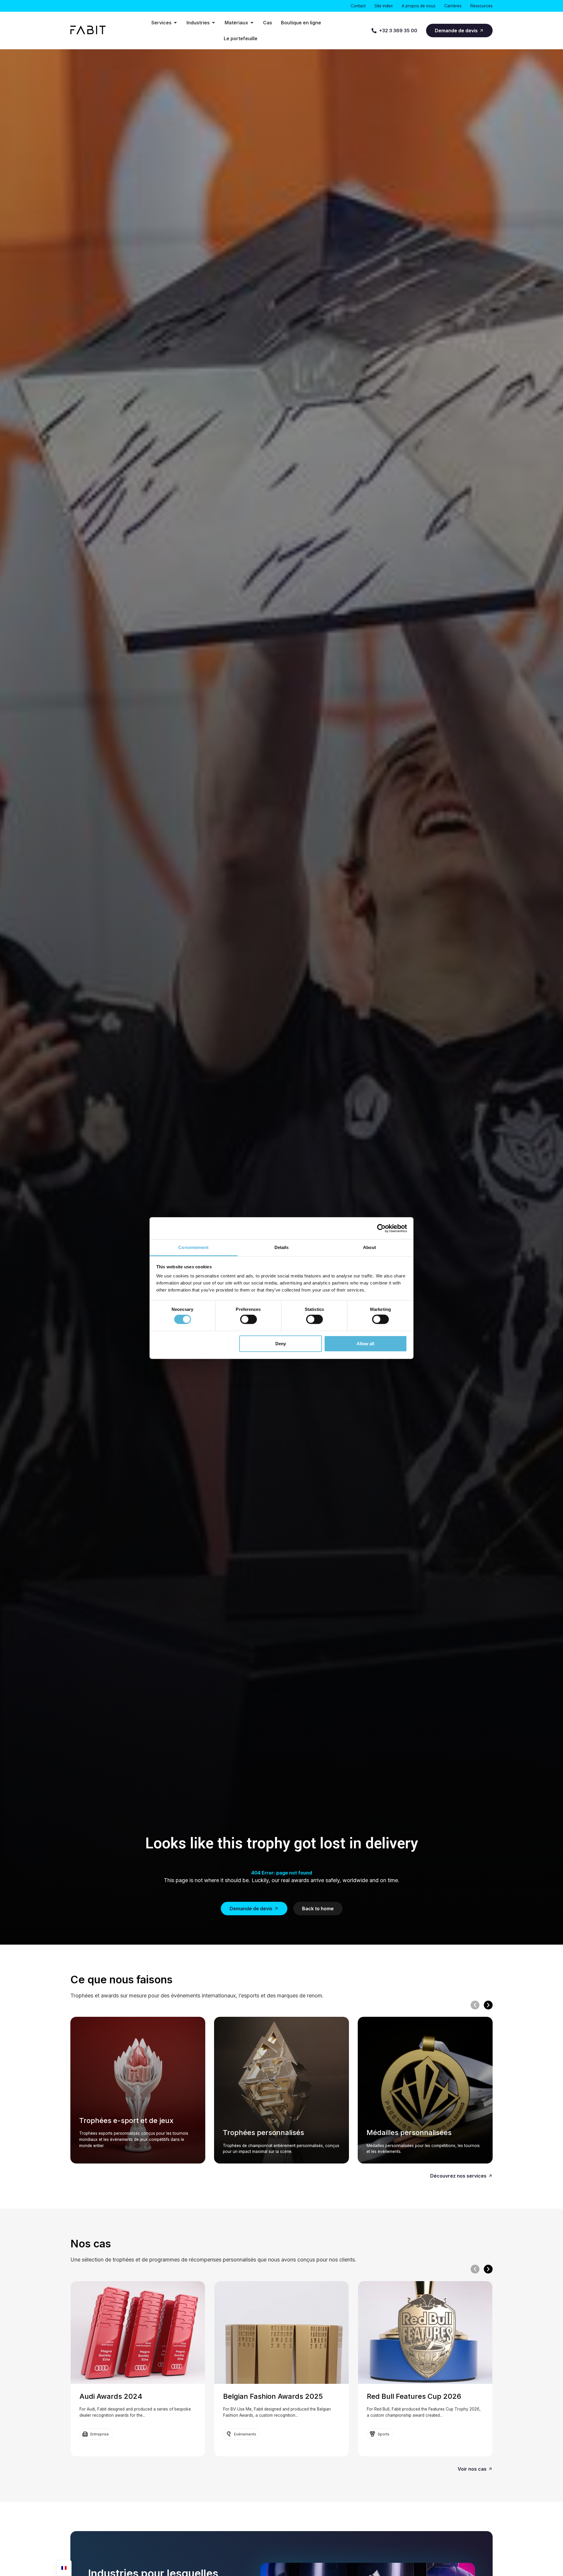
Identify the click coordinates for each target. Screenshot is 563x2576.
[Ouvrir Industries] (213, 23)
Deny (281, 1343)
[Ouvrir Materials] (252, 23)
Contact (358, 6)
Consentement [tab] (193, 1247)
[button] (475, 2005)
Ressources (481, 6)
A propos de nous (419, 6)
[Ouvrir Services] (175, 23)
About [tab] (369, 1247)
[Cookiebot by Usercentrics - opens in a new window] (381, 1228)
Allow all (365, 1343)
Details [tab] (282, 1247)
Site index (384, 6)
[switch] (249, 1319)
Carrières (453, 6)
